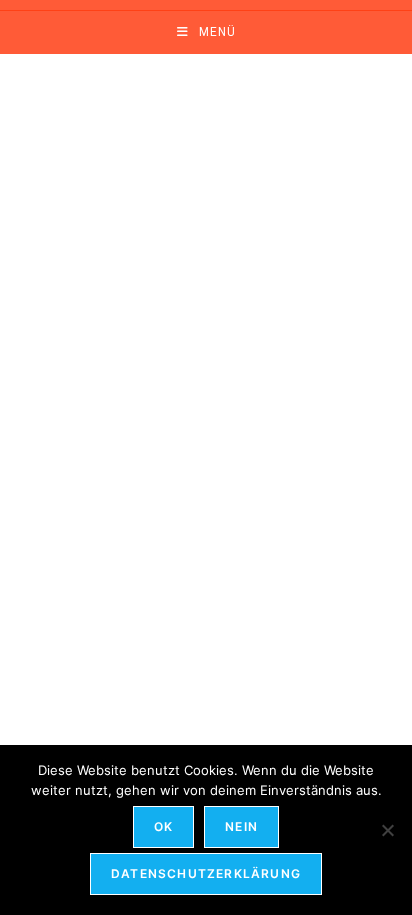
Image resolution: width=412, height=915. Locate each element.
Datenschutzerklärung (206, 873)
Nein (241, 826)
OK (163, 826)
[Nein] (387, 830)
